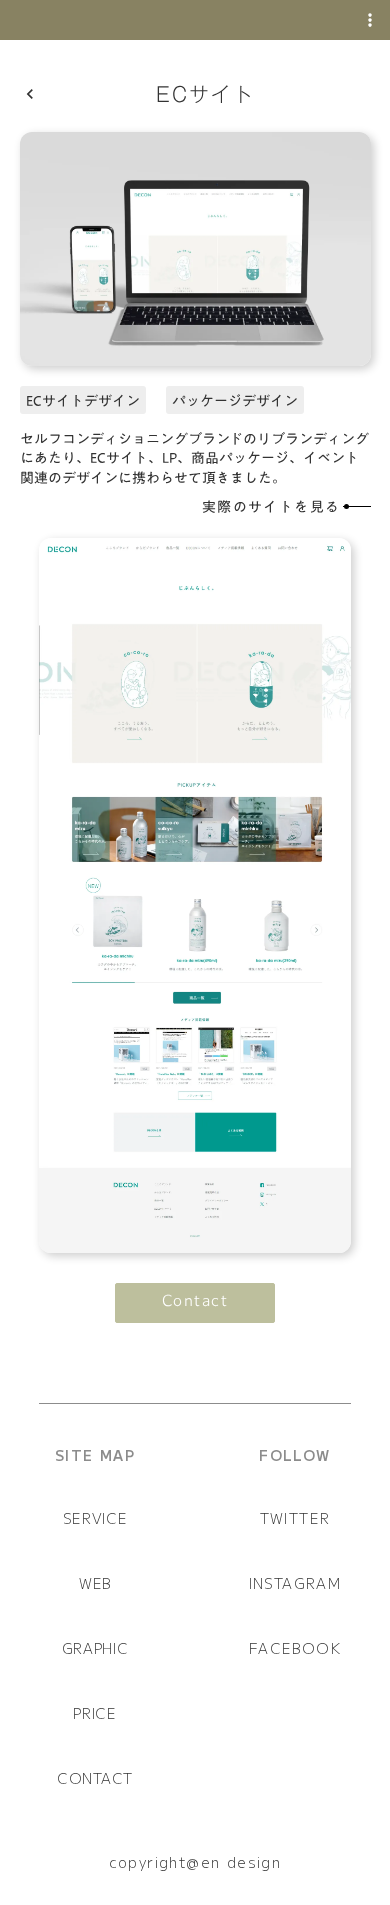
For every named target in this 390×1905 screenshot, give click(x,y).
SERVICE (95, 1518)
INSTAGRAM (295, 1583)
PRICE (95, 1713)
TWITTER (295, 1518)
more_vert (370, 20)
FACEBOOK (295, 1648)
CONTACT (95, 1778)
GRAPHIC (95, 1648)
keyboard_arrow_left (30, 94)
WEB (95, 1583)
